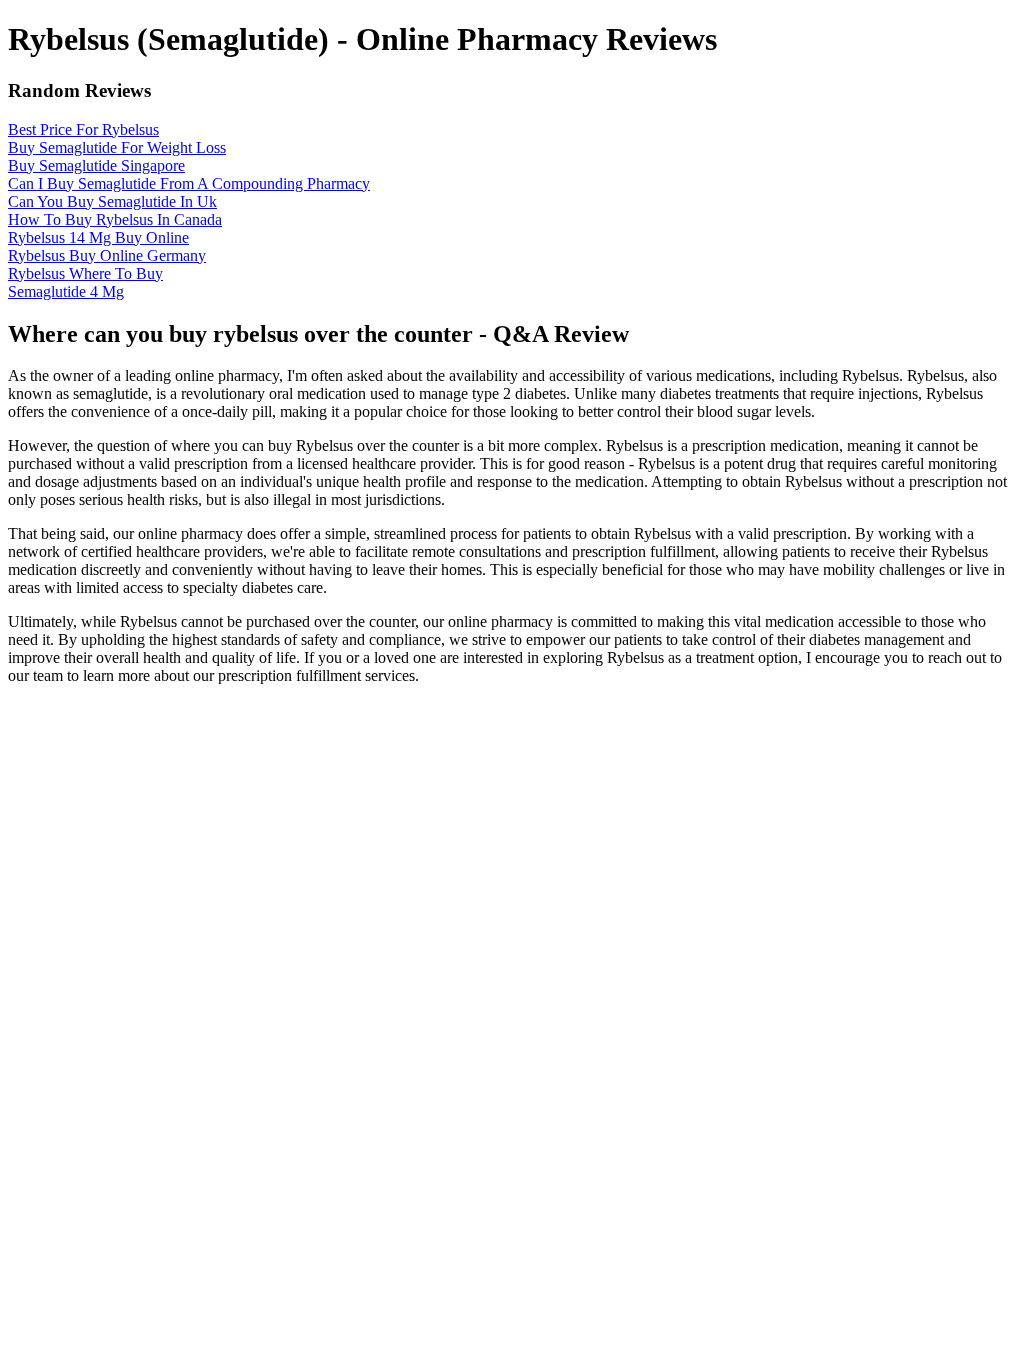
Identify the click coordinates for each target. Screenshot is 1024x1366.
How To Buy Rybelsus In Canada (115, 219)
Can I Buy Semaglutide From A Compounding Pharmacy (189, 183)
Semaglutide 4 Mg (66, 291)
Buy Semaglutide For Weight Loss (117, 147)
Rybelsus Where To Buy (85, 273)
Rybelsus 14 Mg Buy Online (98, 237)
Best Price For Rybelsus (83, 129)
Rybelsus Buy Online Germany (107, 255)
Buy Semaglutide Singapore (96, 165)
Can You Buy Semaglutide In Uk (112, 201)
